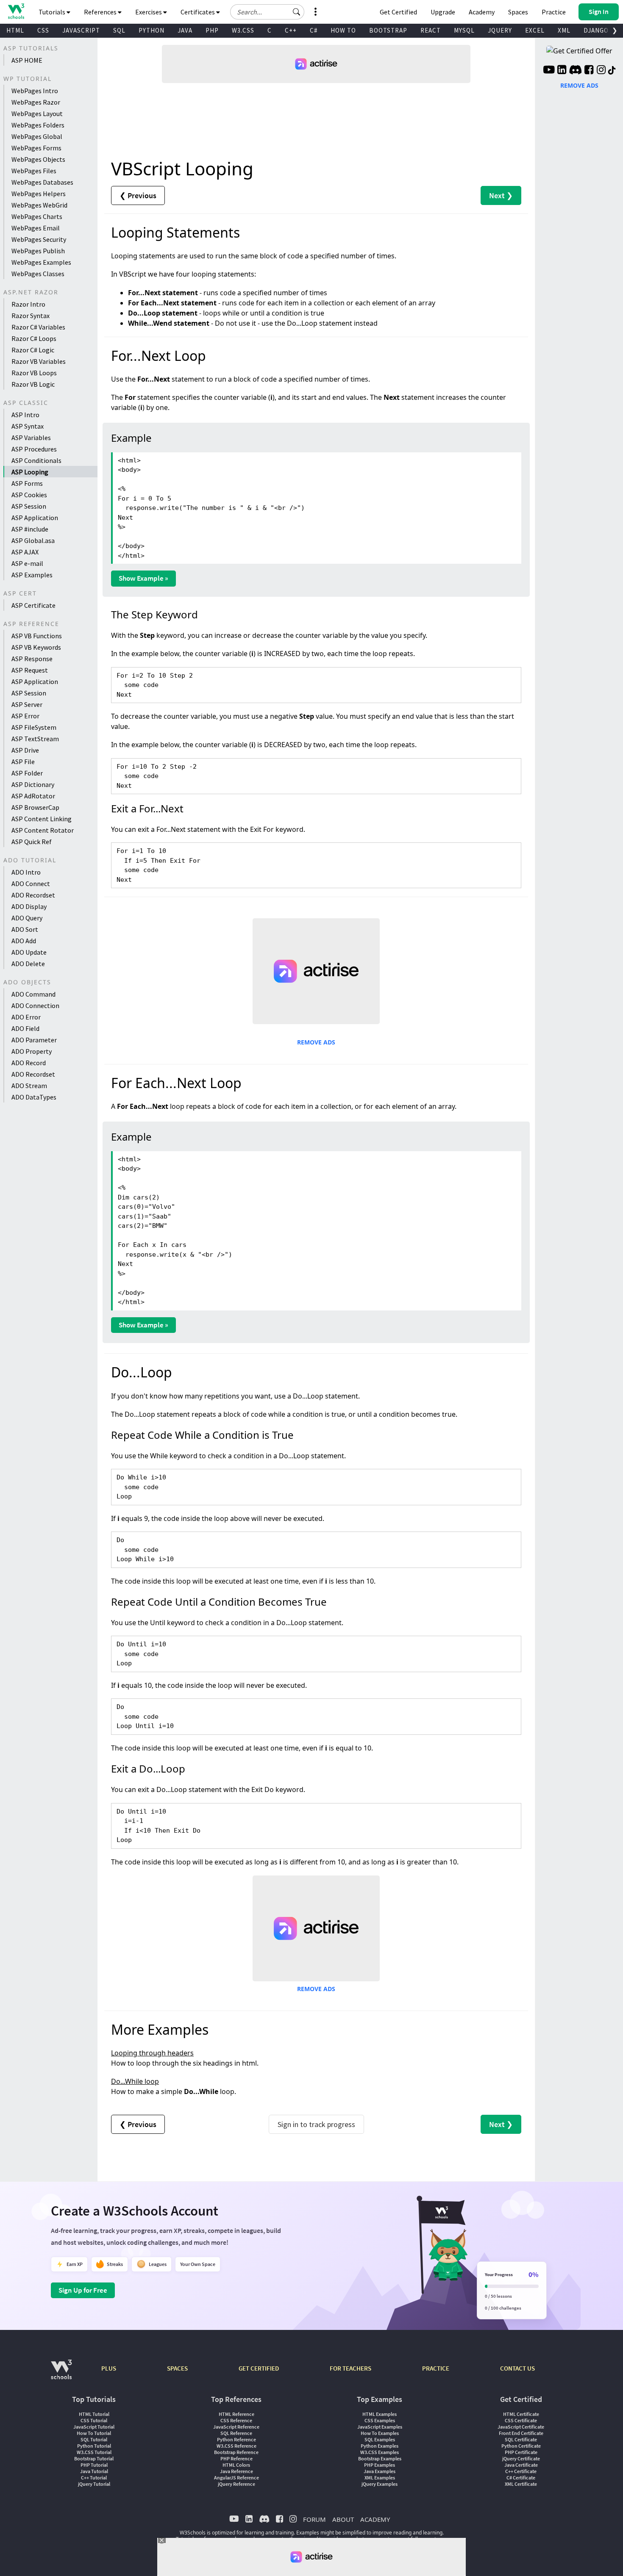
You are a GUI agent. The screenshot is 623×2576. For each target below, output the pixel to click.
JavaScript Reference (236, 2427)
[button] (297, 12)
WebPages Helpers (39, 194)
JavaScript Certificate (521, 2427)
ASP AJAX (25, 552)
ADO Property (32, 1051)
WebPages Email (36, 228)
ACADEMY (375, 2519)
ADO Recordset (33, 895)
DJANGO (596, 30)
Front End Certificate (521, 2433)
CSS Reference (236, 2420)
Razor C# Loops (34, 338)
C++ (291, 30)
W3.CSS (243, 30)
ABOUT (343, 2519)
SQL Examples (380, 2439)
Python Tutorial (94, 2446)
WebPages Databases (42, 182)
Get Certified (398, 12)
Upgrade (443, 12)
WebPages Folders (38, 125)
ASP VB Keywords (36, 647)
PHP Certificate (521, 2452)
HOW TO (343, 30)
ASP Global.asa (33, 540)
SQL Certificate (521, 2439)
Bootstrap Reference (236, 2452)
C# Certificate (521, 2478)
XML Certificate (521, 2484)
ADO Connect (31, 884)
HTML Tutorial (94, 2414)
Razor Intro (28, 304)
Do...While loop (135, 2081)
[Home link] (16, 11)
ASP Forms (27, 483)
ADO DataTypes (34, 1097)
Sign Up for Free (83, 2290)
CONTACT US (517, 2368)
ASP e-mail (27, 563)
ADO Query (27, 918)
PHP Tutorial (94, 2465)
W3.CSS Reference (236, 2446)
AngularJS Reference (236, 2478)
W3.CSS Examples (380, 2452)
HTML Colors (236, 2465)
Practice (554, 12)
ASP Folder (27, 773)
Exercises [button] (149, 12)
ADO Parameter (34, 1040)
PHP (212, 30)
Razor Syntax (31, 316)
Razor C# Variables (38, 327)
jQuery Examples (380, 2484)
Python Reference (236, 2439)
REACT (431, 30)
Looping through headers (152, 2053)
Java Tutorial (94, 2471)
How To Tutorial (94, 2433)
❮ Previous (138, 195)
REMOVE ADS (316, 1042)
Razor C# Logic (33, 350)
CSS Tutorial (94, 2420)
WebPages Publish (38, 251)
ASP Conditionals (36, 460)
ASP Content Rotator (43, 830)
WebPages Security (39, 239)
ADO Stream (29, 1086)
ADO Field (25, 1028)
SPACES (177, 2368)
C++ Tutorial (94, 2478)
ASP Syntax (28, 426)
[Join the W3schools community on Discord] (575, 71)
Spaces (518, 12)
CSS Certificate (521, 2420)
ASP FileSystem (34, 727)
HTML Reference (236, 2414)
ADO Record (29, 1063)
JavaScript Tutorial (94, 2427)
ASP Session (29, 506)
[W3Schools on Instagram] (601, 71)
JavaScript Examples (380, 2427)
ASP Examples (32, 575)
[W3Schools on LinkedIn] (562, 71)
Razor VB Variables (39, 361)
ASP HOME (27, 60)
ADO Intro (26, 872)
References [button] (101, 12)
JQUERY (500, 30)
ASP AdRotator (33, 796)
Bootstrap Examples (380, 2458)
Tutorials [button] (53, 12)
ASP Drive (25, 750)
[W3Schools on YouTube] (549, 71)
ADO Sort (25, 929)
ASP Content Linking (42, 819)
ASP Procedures (34, 449)
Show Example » (143, 578)
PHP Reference (236, 2458)
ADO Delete (28, 964)
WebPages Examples (41, 262)
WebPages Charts (37, 216)
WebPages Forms (36, 148)
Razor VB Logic (33, 384)
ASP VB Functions (37, 636)
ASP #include (30, 529)
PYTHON (152, 30)
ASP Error (25, 716)
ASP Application (35, 518)
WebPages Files (34, 171)
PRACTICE (436, 2368)
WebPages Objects (38, 159)
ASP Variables (31, 438)
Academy (482, 12)
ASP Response (32, 659)
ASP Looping (30, 472)
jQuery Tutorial (94, 2484)
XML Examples (380, 2478)
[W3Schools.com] (61, 2374)
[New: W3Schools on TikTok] (612, 71)
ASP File (23, 762)
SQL (119, 30)
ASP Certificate (33, 605)
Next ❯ (501, 195)
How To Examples (380, 2433)
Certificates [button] (198, 12)
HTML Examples (380, 2414)
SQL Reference (236, 2433)
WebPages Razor (36, 102)
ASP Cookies (29, 495)
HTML (15, 30)
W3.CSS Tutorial (94, 2452)
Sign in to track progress (316, 2124)
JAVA (185, 30)
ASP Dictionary (33, 784)
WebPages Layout (37, 114)
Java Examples (380, 2471)
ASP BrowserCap (35, 807)
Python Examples (380, 2446)
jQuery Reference (236, 2484)
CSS (43, 30)
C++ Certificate (521, 2471)
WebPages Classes (38, 274)
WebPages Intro (35, 91)
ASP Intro (25, 415)
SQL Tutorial (94, 2439)
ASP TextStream (35, 739)
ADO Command (33, 994)
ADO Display (29, 906)
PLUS (109, 2368)
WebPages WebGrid (39, 205)
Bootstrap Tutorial (94, 2458)
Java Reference (236, 2471)
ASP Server (27, 704)
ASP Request (30, 670)
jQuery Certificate (521, 2458)
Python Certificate (521, 2446)
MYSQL (464, 30)
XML (564, 30)
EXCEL (535, 30)
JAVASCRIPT (81, 30)
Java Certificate (521, 2465)
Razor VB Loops (34, 373)
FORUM (314, 2519)
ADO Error (26, 1017)
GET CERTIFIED (259, 2368)
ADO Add (24, 941)
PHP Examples (380, 2465)
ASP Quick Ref (32, 842)
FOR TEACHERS (350, 2368)
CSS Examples (380, 2420)
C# (314, 30)
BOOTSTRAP (388, 30)
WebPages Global (37, 136)
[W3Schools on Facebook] (589, 71)
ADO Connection (35, 1005)
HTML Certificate (521, 2414)
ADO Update (29, 952)
